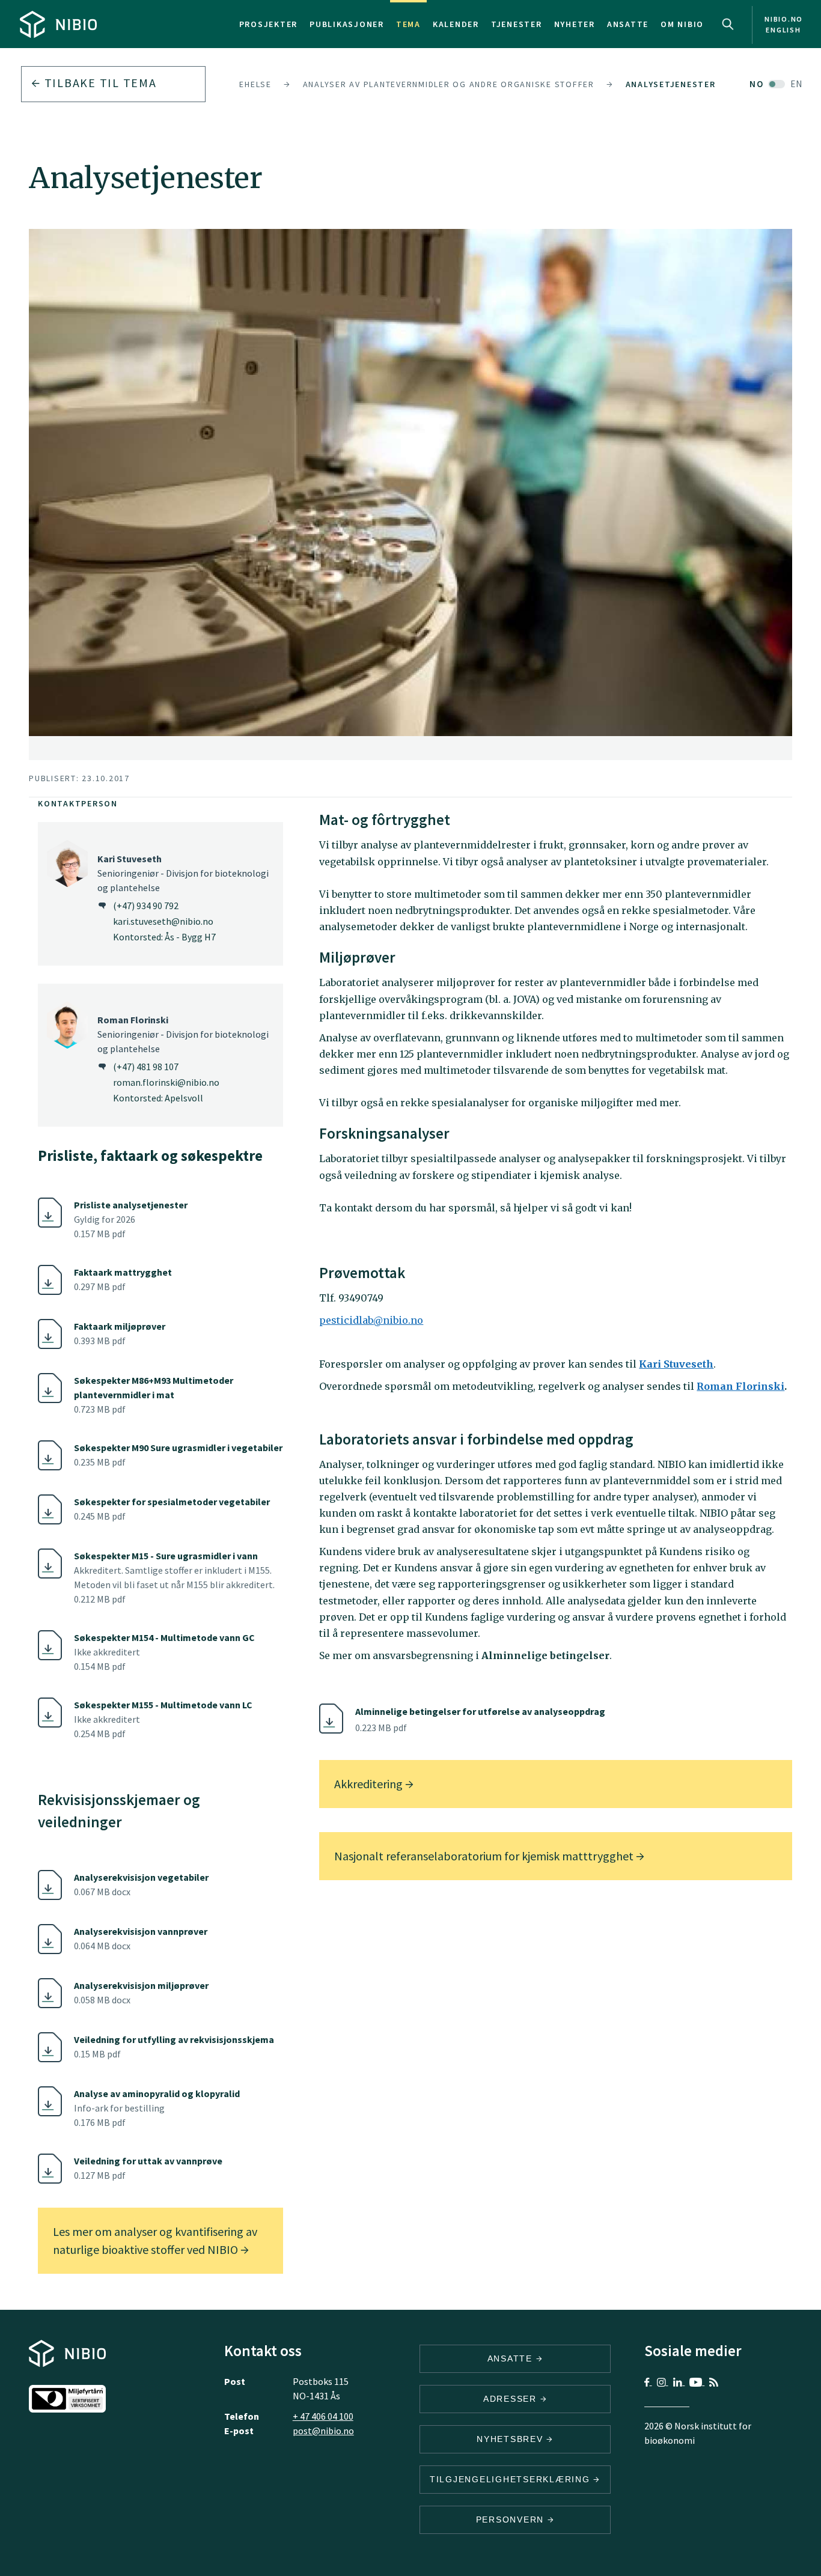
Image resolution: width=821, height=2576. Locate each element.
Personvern (512, 2520)
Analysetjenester (671, 84)
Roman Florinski (740, 1386)
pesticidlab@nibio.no (371, 1320)
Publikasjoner (347, 24)
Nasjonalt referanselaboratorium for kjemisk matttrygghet (485, 1856)
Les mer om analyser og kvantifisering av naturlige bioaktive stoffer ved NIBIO (155, 2240)
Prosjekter (269, 24)
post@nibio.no (323, 2431)
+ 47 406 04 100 (323, 2416)
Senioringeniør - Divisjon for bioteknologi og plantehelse (183, 873)
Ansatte (628, 24)
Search (728, 24)
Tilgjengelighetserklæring (512, 2479)
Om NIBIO (682, 24)
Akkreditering (370, 1784)
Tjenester (517, 24)
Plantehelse (242, 84)
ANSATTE (512, 2358)
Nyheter (575, 24)
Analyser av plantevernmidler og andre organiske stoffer (449, 84)
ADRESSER (512, 2399)
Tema (408, 24)
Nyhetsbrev (511, 2439)
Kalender (456, 24)
